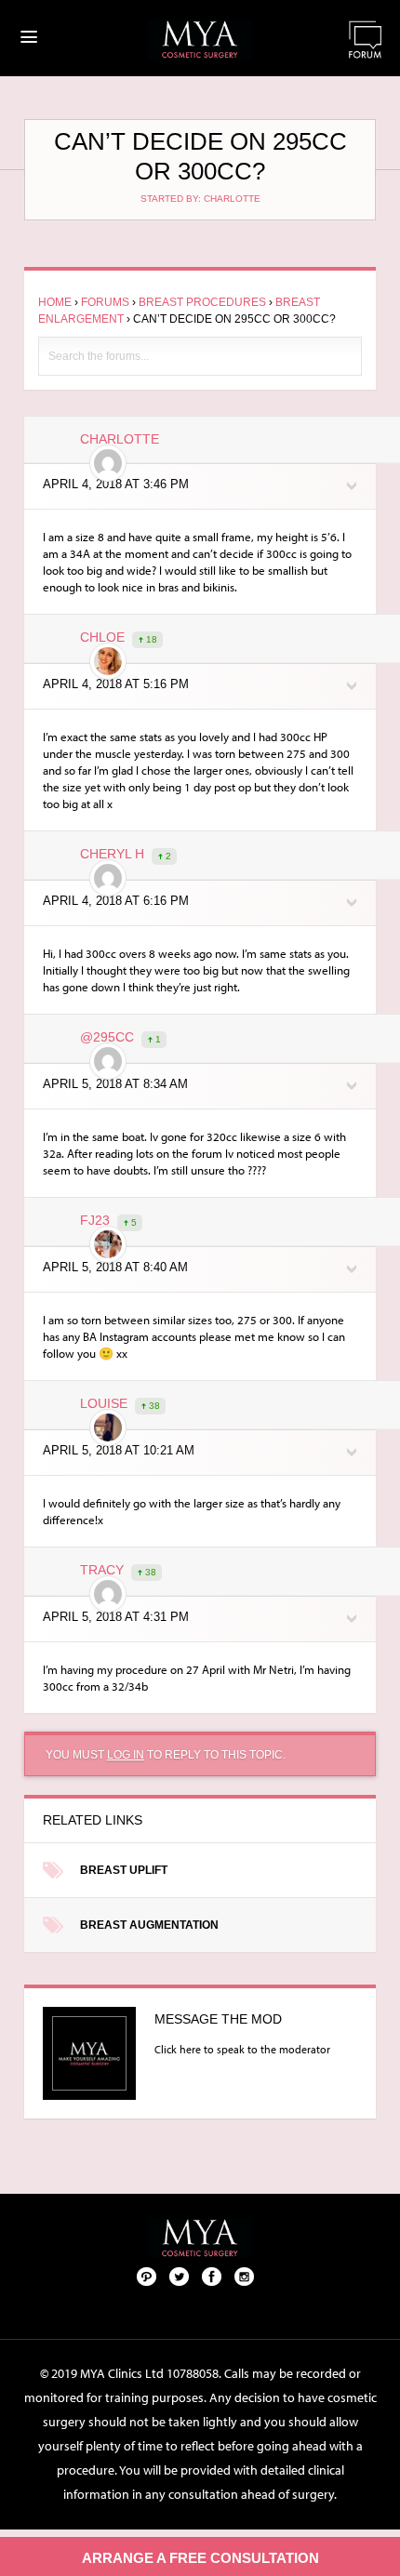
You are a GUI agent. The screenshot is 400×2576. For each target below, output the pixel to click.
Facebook (212, 2276)
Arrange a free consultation (200, 2558)
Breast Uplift (124, 1870)
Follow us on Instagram (245, 2276)
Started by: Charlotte (200, 199)
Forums (105, 302)
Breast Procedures (202, 302)
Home (55, 302)
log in (126, 1755)
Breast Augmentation (149, 1925)
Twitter (180, 2276)
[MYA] (200, 40)
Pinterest (147, 2276)
